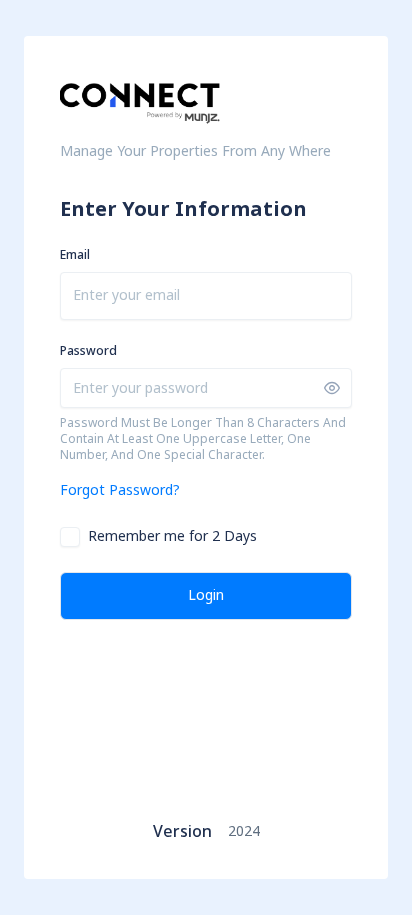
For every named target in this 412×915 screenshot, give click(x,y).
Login (206, 595)
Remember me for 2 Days (172, 537)
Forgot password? (120, 490)
